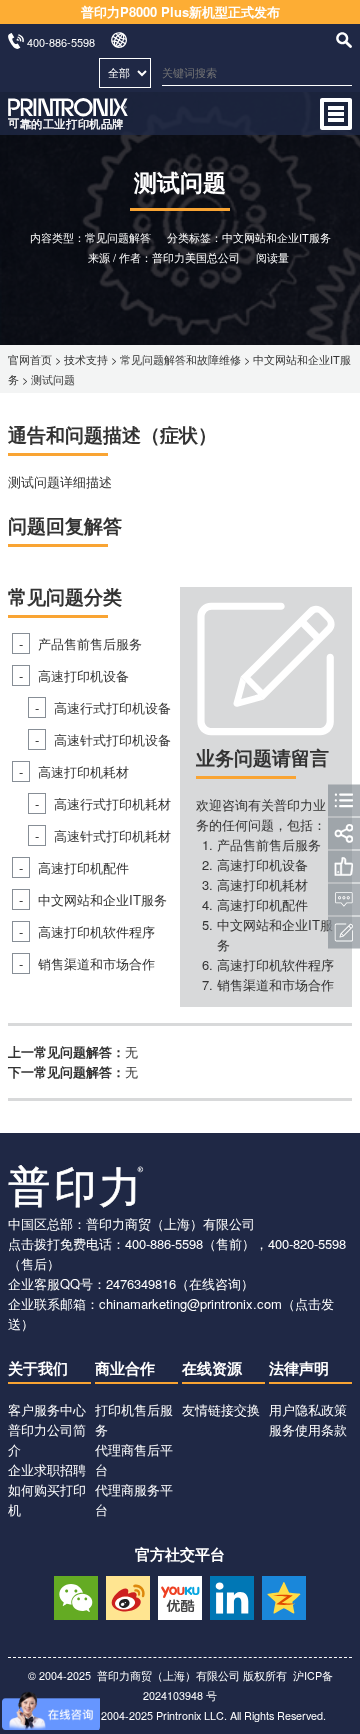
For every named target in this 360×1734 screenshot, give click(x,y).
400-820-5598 (307, 1243)
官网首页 (30, 359)
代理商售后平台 (134, 1459)
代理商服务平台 (134, 1499)
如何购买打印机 (47, 1499)
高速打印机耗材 (83, 771)
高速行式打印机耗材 (112, 803)
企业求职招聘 (47, 1469)
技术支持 (86, 359)
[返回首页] (68, 124)
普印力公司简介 (47, 1439)
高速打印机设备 (83, 675)
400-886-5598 (164, 1243)
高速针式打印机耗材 (112, 835)
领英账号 (232, 1595)
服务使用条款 (308, 1429)
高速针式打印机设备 (112, 739)
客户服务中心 (47, 1409)
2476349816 (141, 1283)
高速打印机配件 (83, 867)
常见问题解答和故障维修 (180, 359)
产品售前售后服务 (90, 643)
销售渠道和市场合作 (96, 963)
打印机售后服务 (134, 1419)
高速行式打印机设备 (112, 707)
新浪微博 (128, 1595)
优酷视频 (180, 1595)
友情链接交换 (221, 1409)
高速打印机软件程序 (96, 931)
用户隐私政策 (308, 1409)
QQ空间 (284, 1595)
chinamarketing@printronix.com (190, 1303)
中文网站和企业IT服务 (102, 899)
